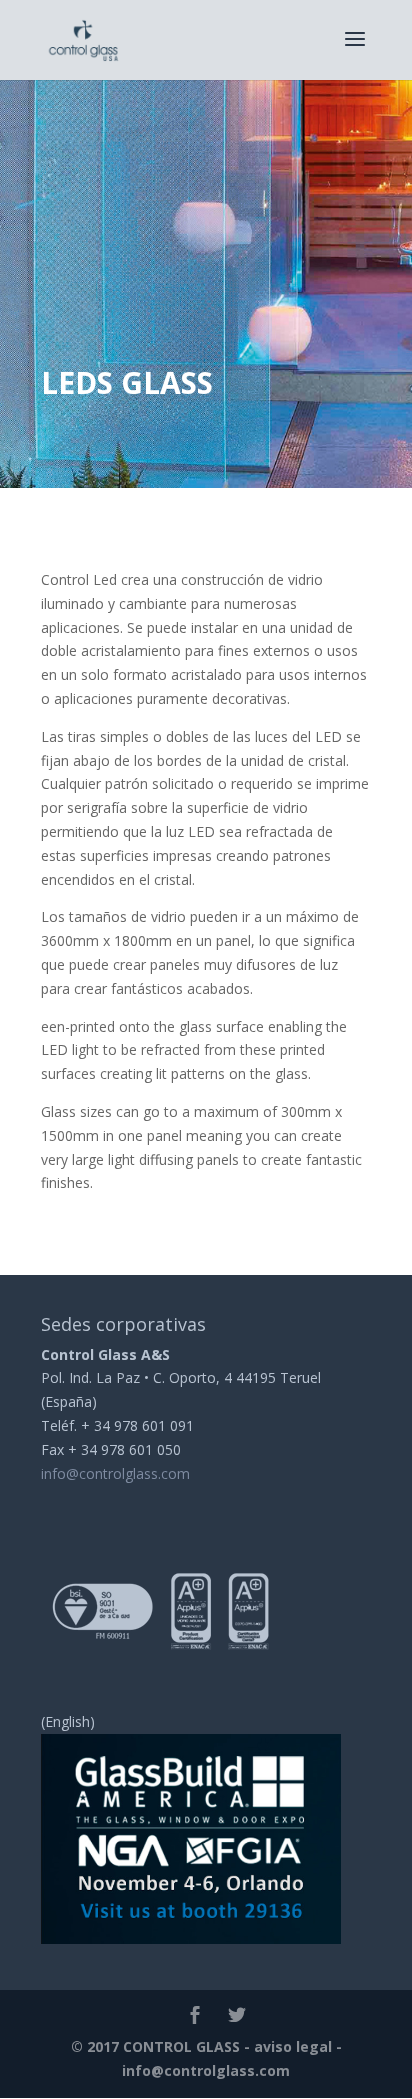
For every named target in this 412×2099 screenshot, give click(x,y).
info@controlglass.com (115, 1473)
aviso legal (293, 2046)
